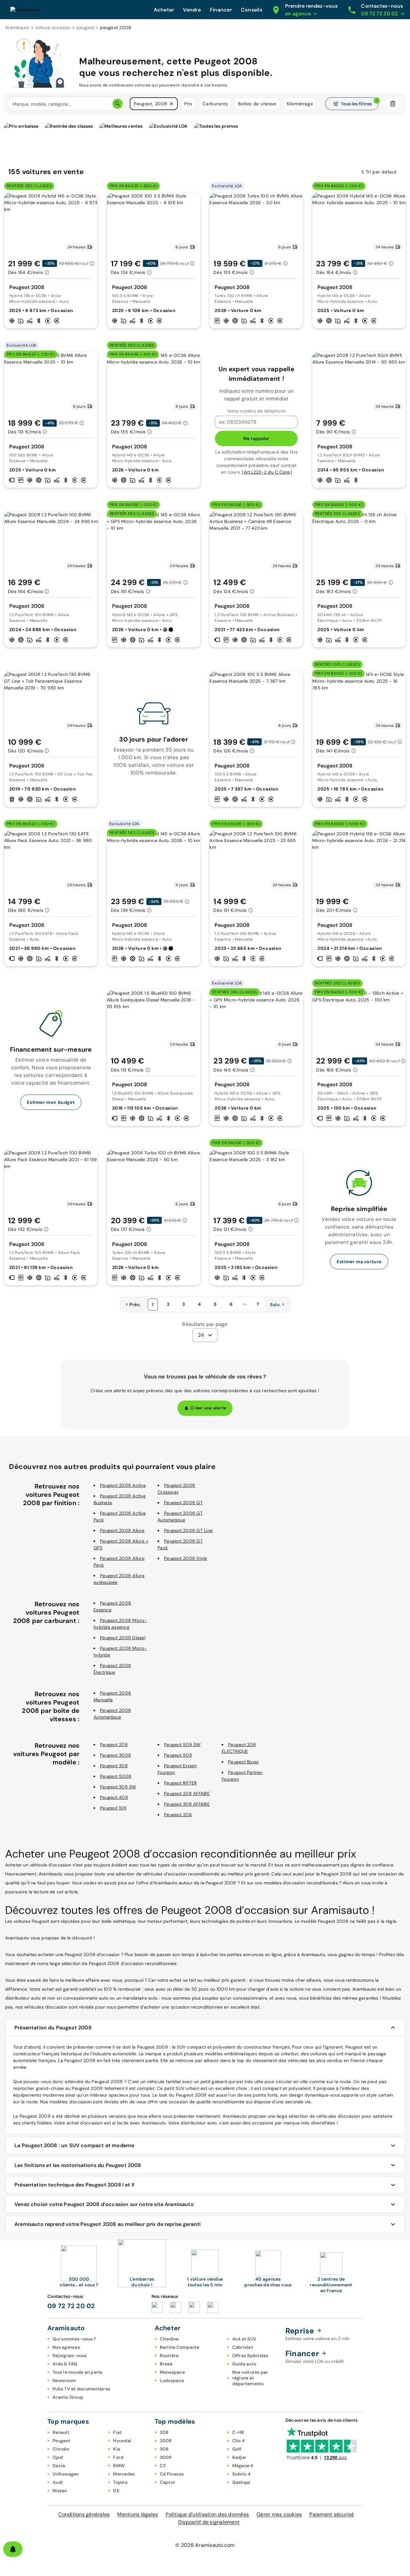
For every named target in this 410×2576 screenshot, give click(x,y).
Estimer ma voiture (359, 1262)
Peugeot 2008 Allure (122, 1530)
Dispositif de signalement (209, 2522)
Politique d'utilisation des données (207, 2514)
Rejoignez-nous (70, 2355)
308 (164, 2449)
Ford (118, 2457)
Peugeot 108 (113, 1808)
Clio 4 (239, 2441)
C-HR (238, 2432)
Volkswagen (66, 2474)
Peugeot (61, 2441)
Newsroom (64, 2380)
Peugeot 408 (114, 1797)
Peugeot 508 (178, 1755)
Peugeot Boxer (243, 1762)
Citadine (169, 2339)
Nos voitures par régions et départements (250, 2378)
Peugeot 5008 (116, 1776)
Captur (168, 2482)
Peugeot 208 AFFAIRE (187, 1794)
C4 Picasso (172, 2474)
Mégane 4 (243, 2466)
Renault (61, 2432)
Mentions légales (138, 2514)
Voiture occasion (53, 28)
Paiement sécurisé (332, 2514)
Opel (58, 2457)
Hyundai (122, 2441)
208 (164, 2432)
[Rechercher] (118, 104)
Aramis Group (68, 2397)
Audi (58, 2482)
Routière (169, 2355)
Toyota (120, 2482)
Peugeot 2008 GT (183, 1503)
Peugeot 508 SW (182, 1745)
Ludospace (172, 2380)
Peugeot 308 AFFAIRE (187, 1804)
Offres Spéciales (250, 2355)
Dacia (59, 2466)
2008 (166, 2441)
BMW (119, 2466)
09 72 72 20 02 (71, 2306)
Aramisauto (17, 28)
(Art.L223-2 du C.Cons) (267, 472)
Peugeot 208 (114, 1745)
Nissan (60, 2491)
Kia (117, 2449)
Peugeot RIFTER (180, 1783)
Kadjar (240, 2457)
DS (116, 2491)
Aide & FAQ (65, 2364)
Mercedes (124, 2474)
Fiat (117, 2432)
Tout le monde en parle (78, 2372)
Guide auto (244, 2364)
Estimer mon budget (51, 1102)
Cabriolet (243, 2347)
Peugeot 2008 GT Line (188, 1530)
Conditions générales (84, 2514)
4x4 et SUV (244, 2339)
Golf (237, 2449)
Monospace (172, 2372)
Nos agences (66, 2347)
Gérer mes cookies (279, 2514)
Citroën (61, 2449)
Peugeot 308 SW (118, 1787)
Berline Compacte (180, 2347)
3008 (166, 2457)
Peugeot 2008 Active (123, 1485)
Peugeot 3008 (115, 1755)
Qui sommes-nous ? (74, 2339)
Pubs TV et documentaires (81, 2389)
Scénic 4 (242, 2474)
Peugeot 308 (114, 1766)
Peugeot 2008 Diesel (123, 1638)
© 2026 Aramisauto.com (205, 2545)
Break (166, 2364)
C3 (163, 2466)
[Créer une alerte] (13, 2549)
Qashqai (241, 2482)
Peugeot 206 (178, 1815)
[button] (171, 104)
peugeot (86, 28)
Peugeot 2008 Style (186, 1558)
